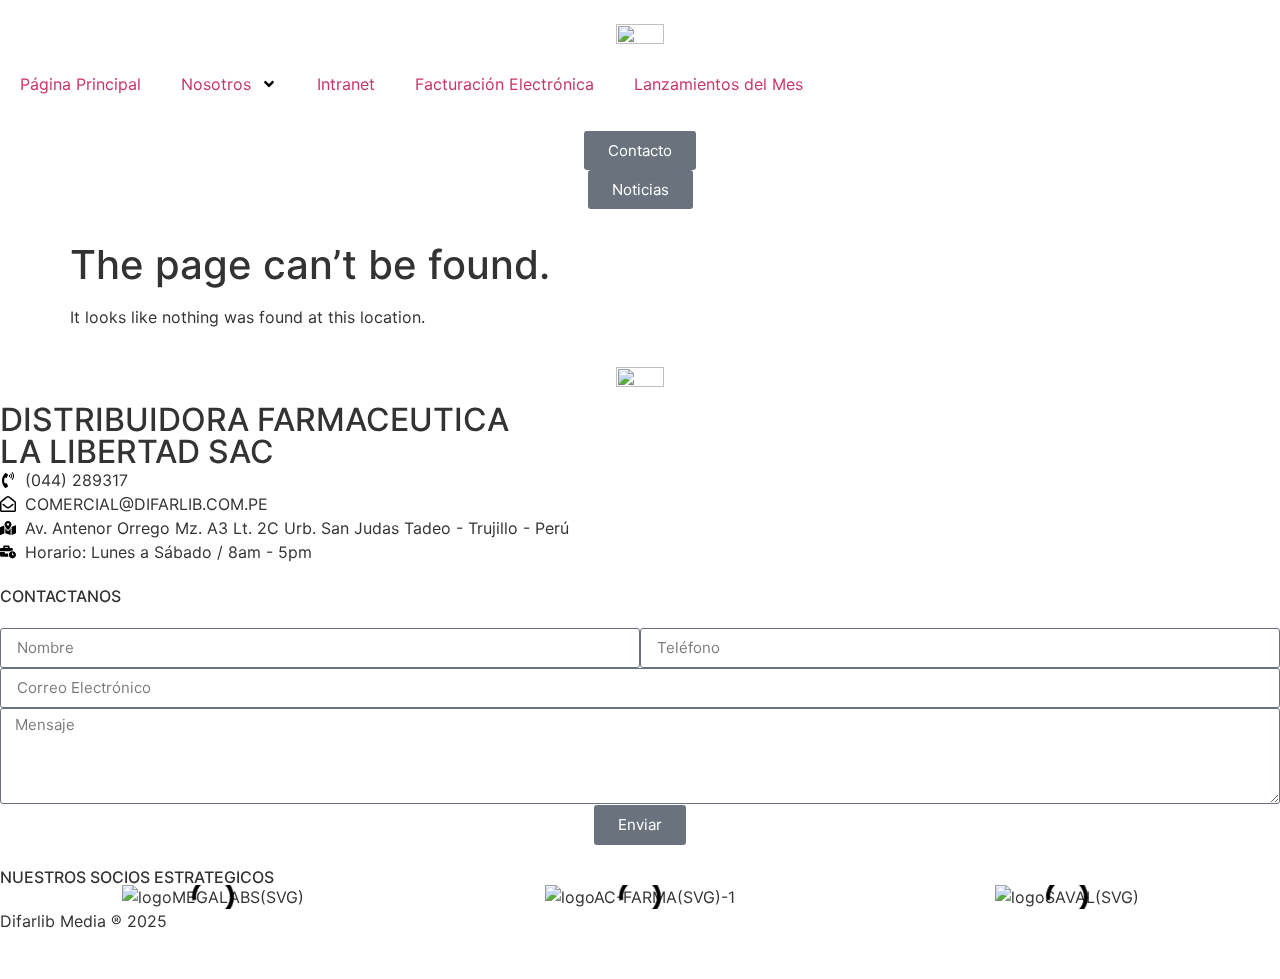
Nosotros (216, 84)
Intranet (346, 84)
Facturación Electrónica (504, 84)
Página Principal (80, 84)
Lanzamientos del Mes (718, 84)
